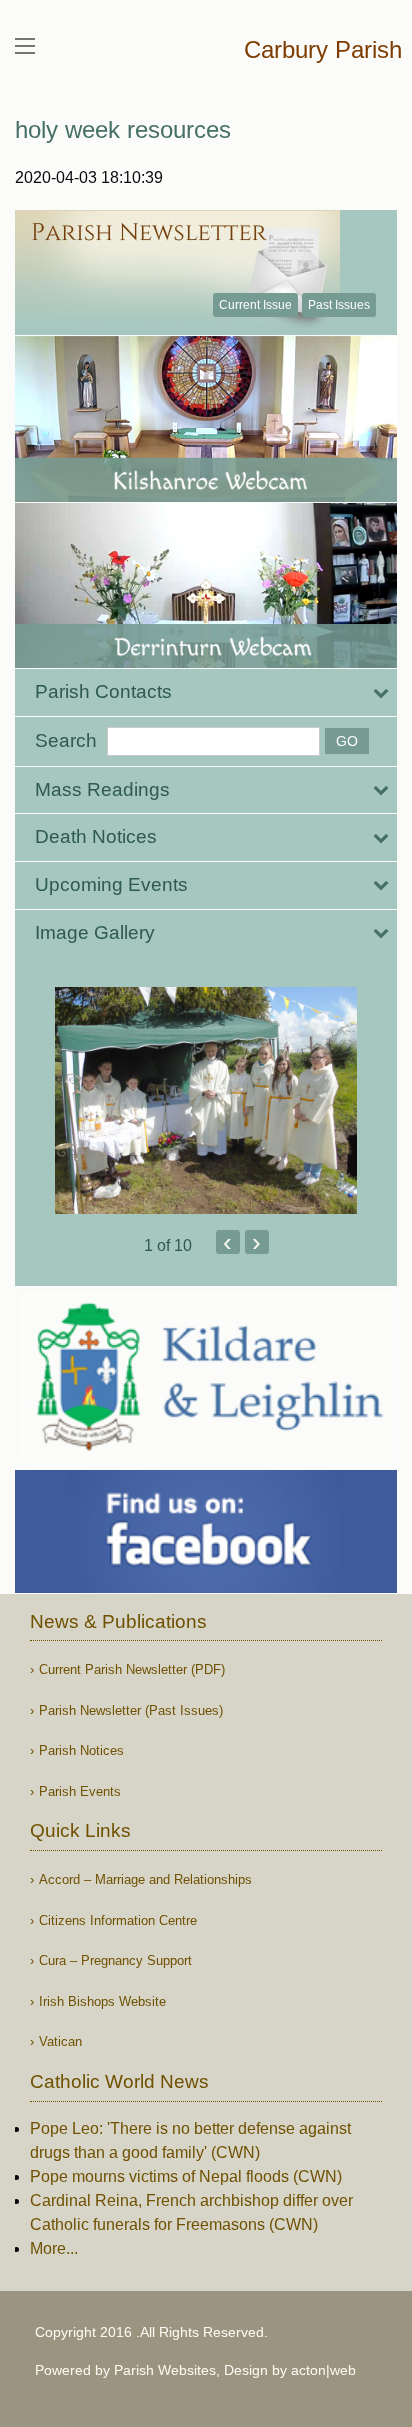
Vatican (60, 2041)
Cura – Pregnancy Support (115, 1960)
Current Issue (255, 305)
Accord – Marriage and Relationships (145, 1879)
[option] (206, 1100)
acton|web (323, 2370)
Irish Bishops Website (102, 2001)
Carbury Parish (323, 49)
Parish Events (80, 1791)
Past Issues (339, 305)
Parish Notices (81, 1750)
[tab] (206, 692)
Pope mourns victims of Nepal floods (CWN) (186, 2176)
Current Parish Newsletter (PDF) (132, 1669)
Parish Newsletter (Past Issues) (131, 1710)
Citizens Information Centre (118, 1920)
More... (54, 2248)
